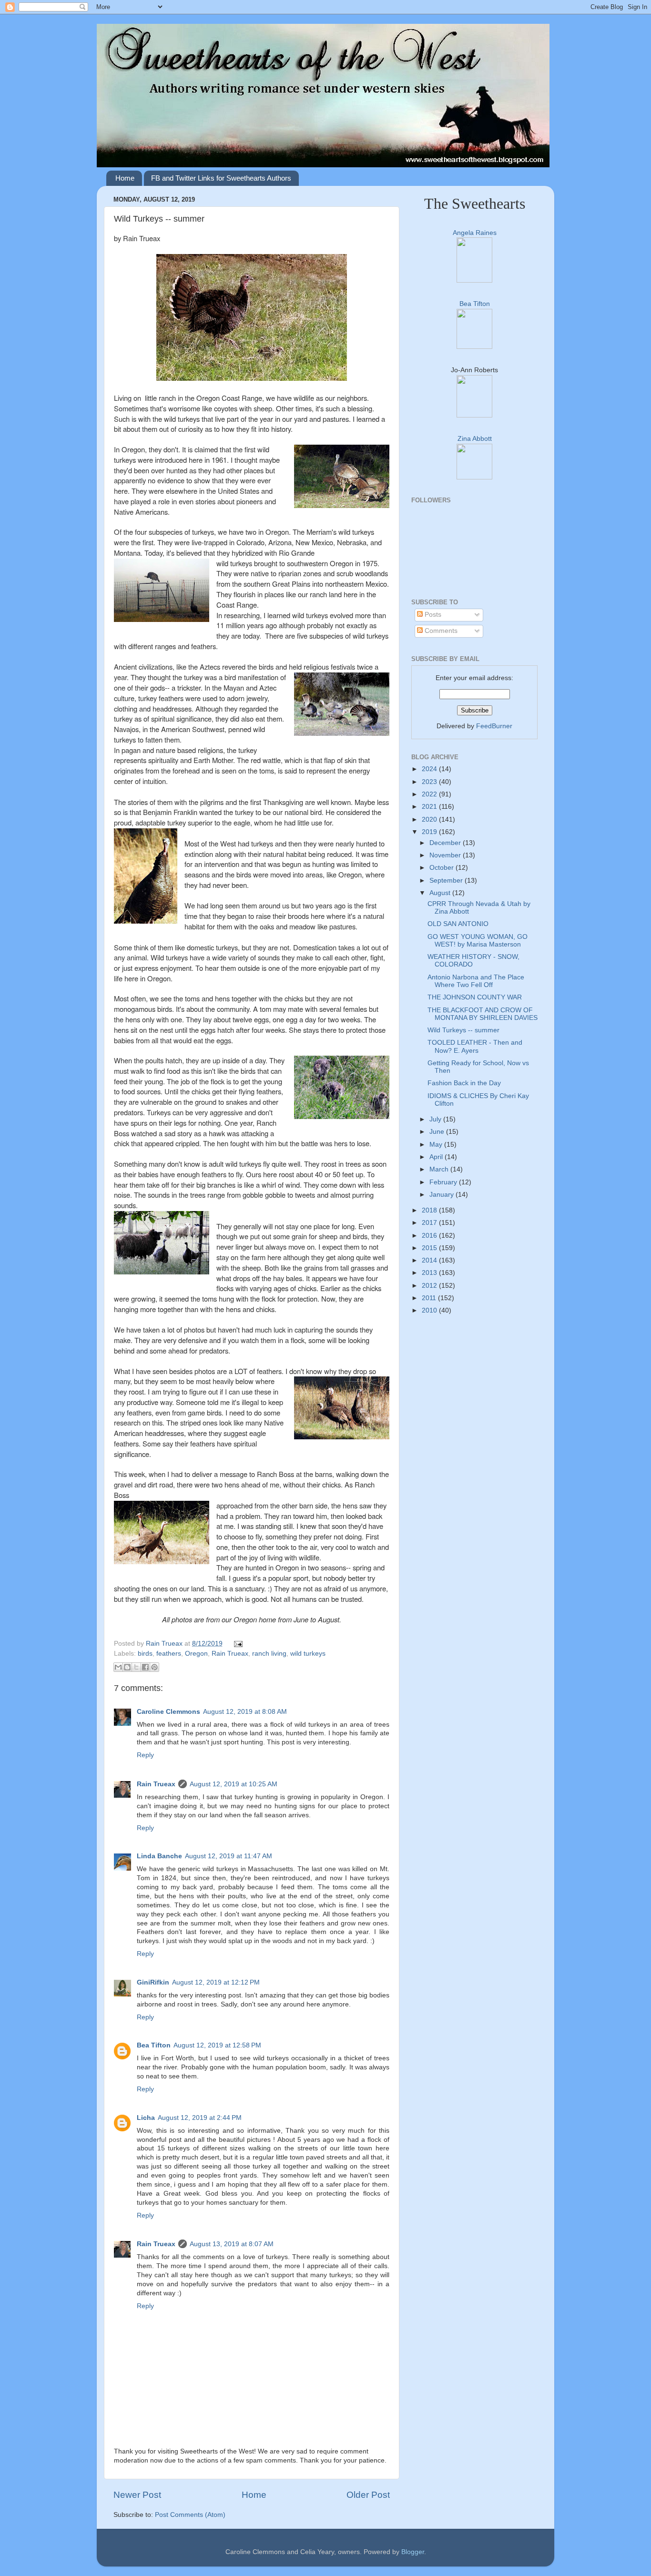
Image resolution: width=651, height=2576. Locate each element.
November (446, 855)
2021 (430, 807)
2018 (430, 1210)
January (442, 1195)
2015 (430, 1248)
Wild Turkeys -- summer (463, 1030)
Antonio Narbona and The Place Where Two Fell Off (476, 981)
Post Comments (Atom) (190, 2515)
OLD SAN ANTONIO (458, 924)
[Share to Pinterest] (154, 1667)
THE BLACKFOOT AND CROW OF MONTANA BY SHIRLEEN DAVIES (483, 1014)
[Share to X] (136, 1667)
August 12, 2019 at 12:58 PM (217, 2045)
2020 (430, 820)
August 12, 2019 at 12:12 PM (216, 1982)
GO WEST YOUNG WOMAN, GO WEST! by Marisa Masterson (478, 941)
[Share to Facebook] (145, 1667)
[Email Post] (237, 1644)
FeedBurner (494, 726)
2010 (430, 1310)
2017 (430, 1223)
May (437, 1145)
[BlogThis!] (127, 1667)
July (436, 1119)
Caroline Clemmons (168, 1712)
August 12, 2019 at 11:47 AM (229, 1856)
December (446, 843)
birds (145, 1654)
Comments (440, 631)
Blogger (413, 2552)
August (441, 893)
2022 (430, 794)
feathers (169, 1654)
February (444, 1182)
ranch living (269, 1654)
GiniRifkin (153, 1982)
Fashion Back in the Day (464, 1083)
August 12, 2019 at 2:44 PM (200, 2118)
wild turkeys (308, 1654)
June (438, 1132)
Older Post (368, 2495)
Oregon (196, 1654)
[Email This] (118, 1667)
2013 (430, 1273)
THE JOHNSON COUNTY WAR (475, 997)
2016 (430, 1236)
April (437, 1157)
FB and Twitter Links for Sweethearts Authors (221, 178)
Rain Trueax (165, 1644)
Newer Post (137, 2495)
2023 (430, 782)
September (447, 881)
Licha (146, 2118)
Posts (432, 615)
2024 (430, 769)
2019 (430, 832)
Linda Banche (159, 1856)
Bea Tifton (154, 2045)
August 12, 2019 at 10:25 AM (234, 1784)
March (440, 1169)
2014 (430, 1260)
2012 (430, 1286)
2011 (430, 1298)
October (442, 868)
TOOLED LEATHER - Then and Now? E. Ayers (475, 1046)
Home (125, 178)
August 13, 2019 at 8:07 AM (232, 2244)
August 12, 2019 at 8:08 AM (245, 1712)
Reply (145, 1755)
